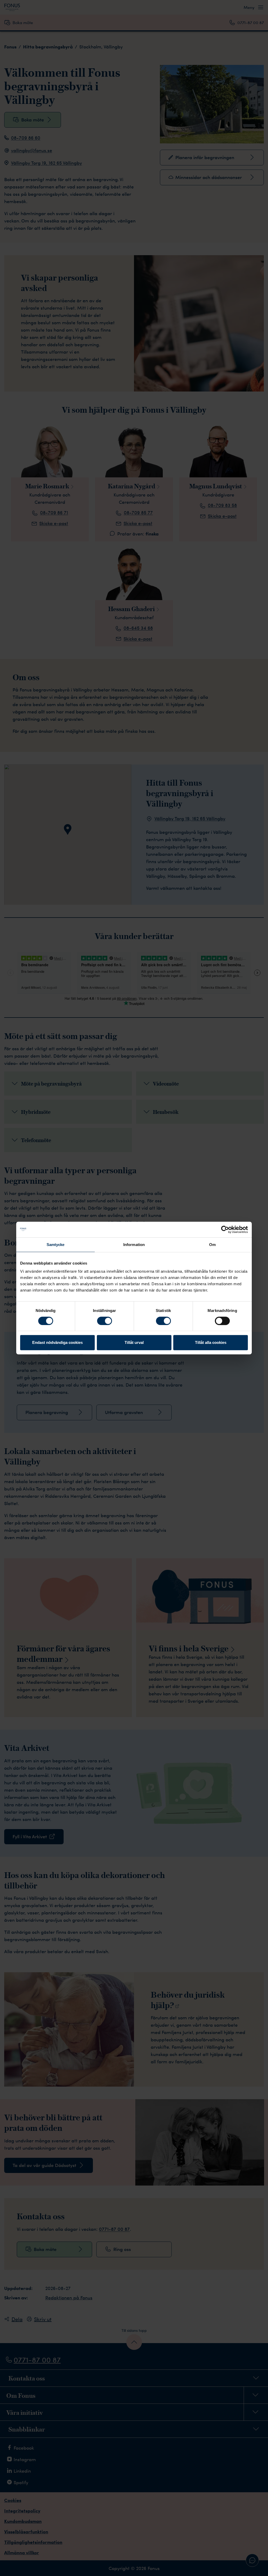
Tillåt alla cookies (211, 1342)
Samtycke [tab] (56, 1245)
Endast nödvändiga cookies (57, 1342)
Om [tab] (212, 1245)
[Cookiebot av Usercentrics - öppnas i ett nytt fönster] (225, 1230)
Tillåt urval (134, 1342)
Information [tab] (134, 1245)
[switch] (105, 1321)
